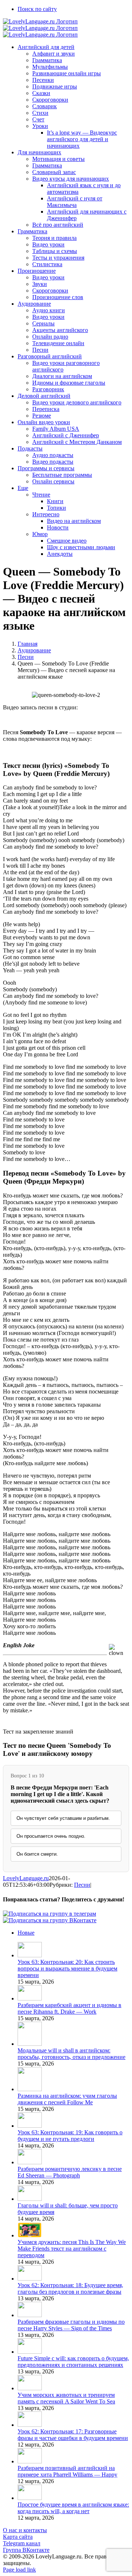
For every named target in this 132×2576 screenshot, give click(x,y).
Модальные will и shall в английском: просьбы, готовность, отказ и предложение (71, 2054)
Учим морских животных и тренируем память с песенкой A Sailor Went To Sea (66, 2398)
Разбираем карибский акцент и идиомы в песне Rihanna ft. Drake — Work (69, 2008)
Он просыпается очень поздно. (51, 1836)
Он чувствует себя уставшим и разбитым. (63, 1818)
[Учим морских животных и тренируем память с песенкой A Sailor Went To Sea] (30, 2388)
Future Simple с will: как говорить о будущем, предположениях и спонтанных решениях (73, 2362)
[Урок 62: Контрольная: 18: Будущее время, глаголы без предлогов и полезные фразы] (30, 2279)
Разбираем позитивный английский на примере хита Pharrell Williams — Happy (67, 2471)
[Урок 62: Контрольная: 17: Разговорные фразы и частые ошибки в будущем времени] (30, 2425)
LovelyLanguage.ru (26, 1878)
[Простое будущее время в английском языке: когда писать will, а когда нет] (30, 2498)
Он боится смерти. (37, 1854)
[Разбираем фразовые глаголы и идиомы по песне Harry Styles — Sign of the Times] (30, 2315)
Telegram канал (22, 2543)
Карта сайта (18, 2537)
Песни (82, 1885)
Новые (26, 1933)
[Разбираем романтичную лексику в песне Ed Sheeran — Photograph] (30, 2162)
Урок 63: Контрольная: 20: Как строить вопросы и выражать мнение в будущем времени (67, 1968)
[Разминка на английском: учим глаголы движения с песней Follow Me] (30, 2089)
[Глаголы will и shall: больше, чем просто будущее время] (30, 2199)
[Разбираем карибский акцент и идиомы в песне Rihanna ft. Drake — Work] (30, 1998)
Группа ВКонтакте (26, 2550)
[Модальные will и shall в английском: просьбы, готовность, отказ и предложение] (30, 2044)
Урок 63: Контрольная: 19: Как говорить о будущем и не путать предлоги (70, 2136)
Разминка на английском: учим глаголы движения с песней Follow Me (67, 2099)
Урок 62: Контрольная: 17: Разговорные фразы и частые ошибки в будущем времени (73, 2435)
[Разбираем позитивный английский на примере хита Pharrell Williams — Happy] (30, 2461)
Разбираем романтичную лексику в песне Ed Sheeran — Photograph (70, 2172)
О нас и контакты (25, 2530)
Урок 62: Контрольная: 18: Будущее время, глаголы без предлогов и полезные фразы (70, 2288)
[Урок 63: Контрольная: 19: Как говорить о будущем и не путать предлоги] (30, 2126)
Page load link (19, 2570)
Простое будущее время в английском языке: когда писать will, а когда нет (73, 2508)
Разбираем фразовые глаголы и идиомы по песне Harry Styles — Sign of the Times (71, 2325)
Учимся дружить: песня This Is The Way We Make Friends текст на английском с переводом (72, 2249)
